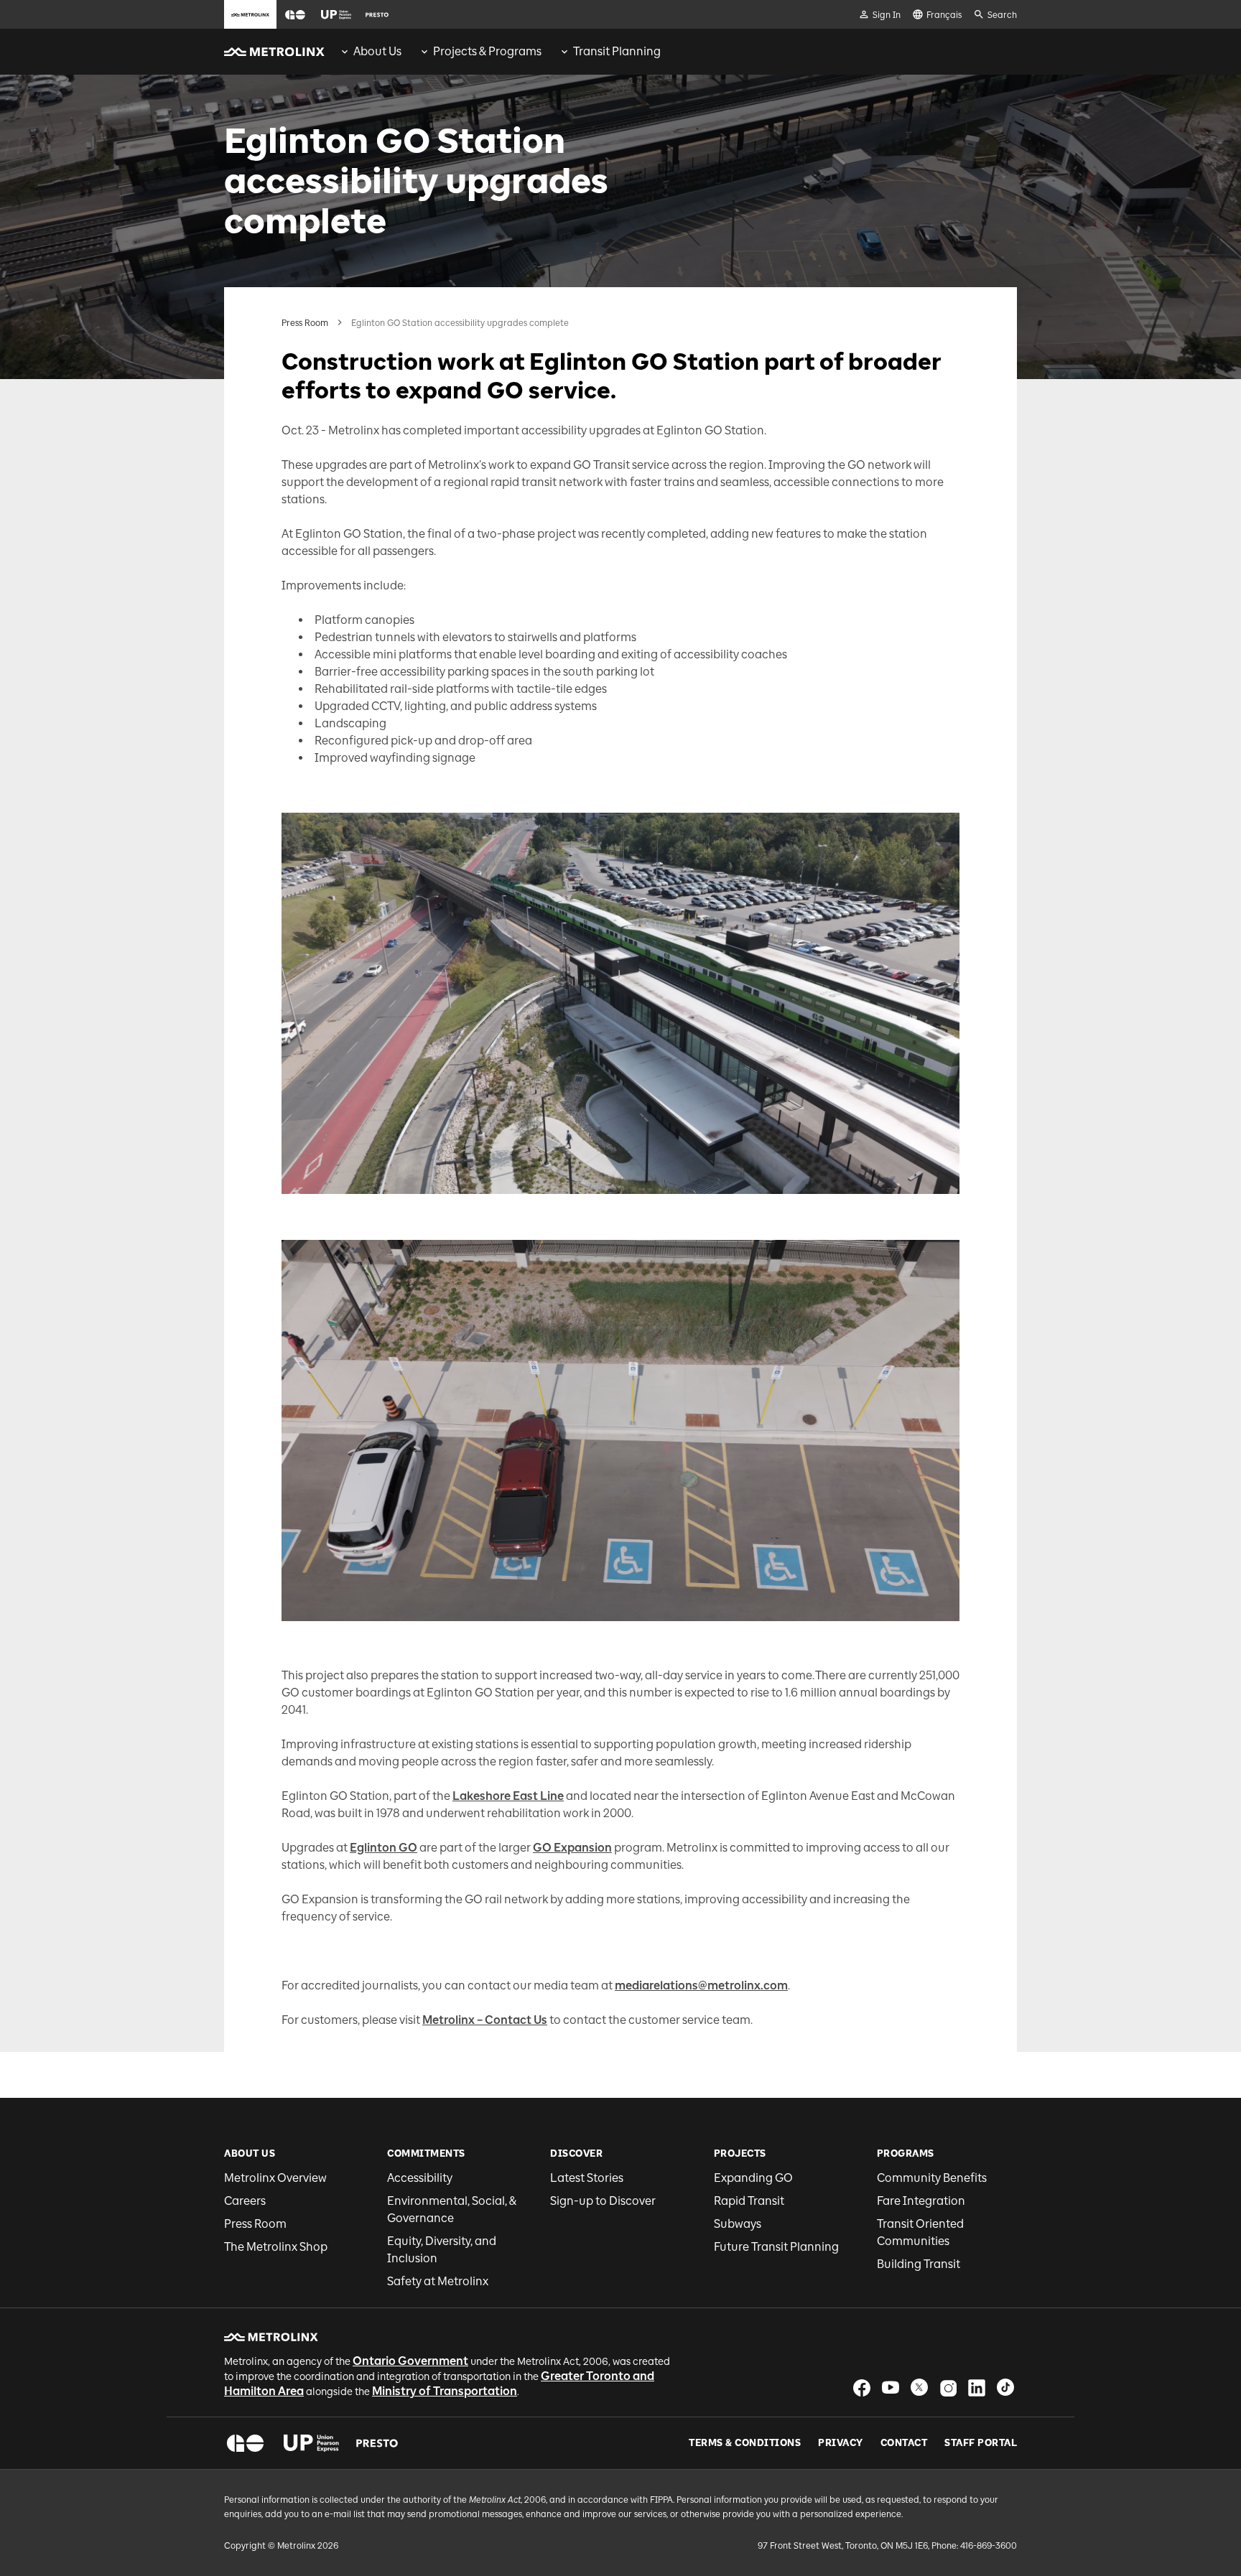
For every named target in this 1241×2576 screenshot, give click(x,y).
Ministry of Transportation (445, 2391)
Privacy (841, 2443)
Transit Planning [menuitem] (617, 51)
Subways (738, 2224)
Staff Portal (981, 2443)
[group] (370, 52)
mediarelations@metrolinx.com (701, 1985)
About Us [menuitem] (377, 51)
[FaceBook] (862, 2388)
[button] (295, 15)
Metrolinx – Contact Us (485, 2020)
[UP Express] (311, 2443)
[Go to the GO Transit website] (295, 14)
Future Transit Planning (776, 2247)
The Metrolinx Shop (276, 2247)
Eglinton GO (384, 1848)
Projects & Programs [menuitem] (487, 51)
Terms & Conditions (745, 2443)
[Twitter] (919, 2388)
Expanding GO (753, 2178)
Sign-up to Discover (603, 2201)
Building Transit (919, 2264)
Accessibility (420, 2178)
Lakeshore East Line (508, 1796)
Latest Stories (587, 2178)
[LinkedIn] (977, 2388)
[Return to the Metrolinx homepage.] (274, 52)
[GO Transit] (245, 2443)
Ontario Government (410, 2361)
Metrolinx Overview (275, 2178)
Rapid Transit (749, 2201)
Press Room (305, 323)
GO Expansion (572, 1848)
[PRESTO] (377, 2443)
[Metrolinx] (271, 2337)
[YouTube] (891, 2388)
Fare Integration (921, 2201)
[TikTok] (1005, 2388)
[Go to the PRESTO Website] (377, 14)
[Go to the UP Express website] (336, 14)
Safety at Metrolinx (438, 2281)
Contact (904, 2443)
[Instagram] (948, 2388)
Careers (245, 2201)
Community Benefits (932, 2178)
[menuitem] (370, 52)
